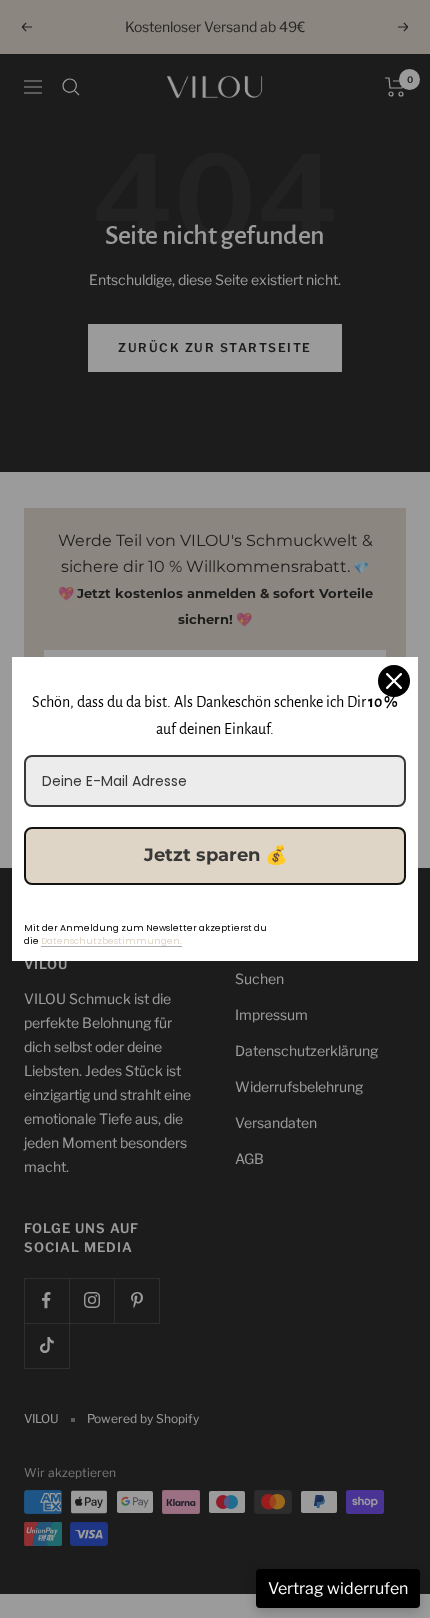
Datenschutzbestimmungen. (111, 941)
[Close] (394, 681)
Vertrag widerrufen (338, 1588)
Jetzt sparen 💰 (215, 855)
